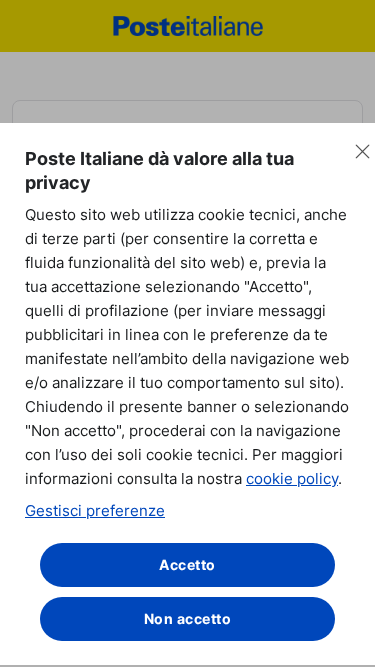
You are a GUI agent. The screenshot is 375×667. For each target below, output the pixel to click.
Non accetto (188, 618)
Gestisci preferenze (95, 510)
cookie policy (292, 478)
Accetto (187, 564)
